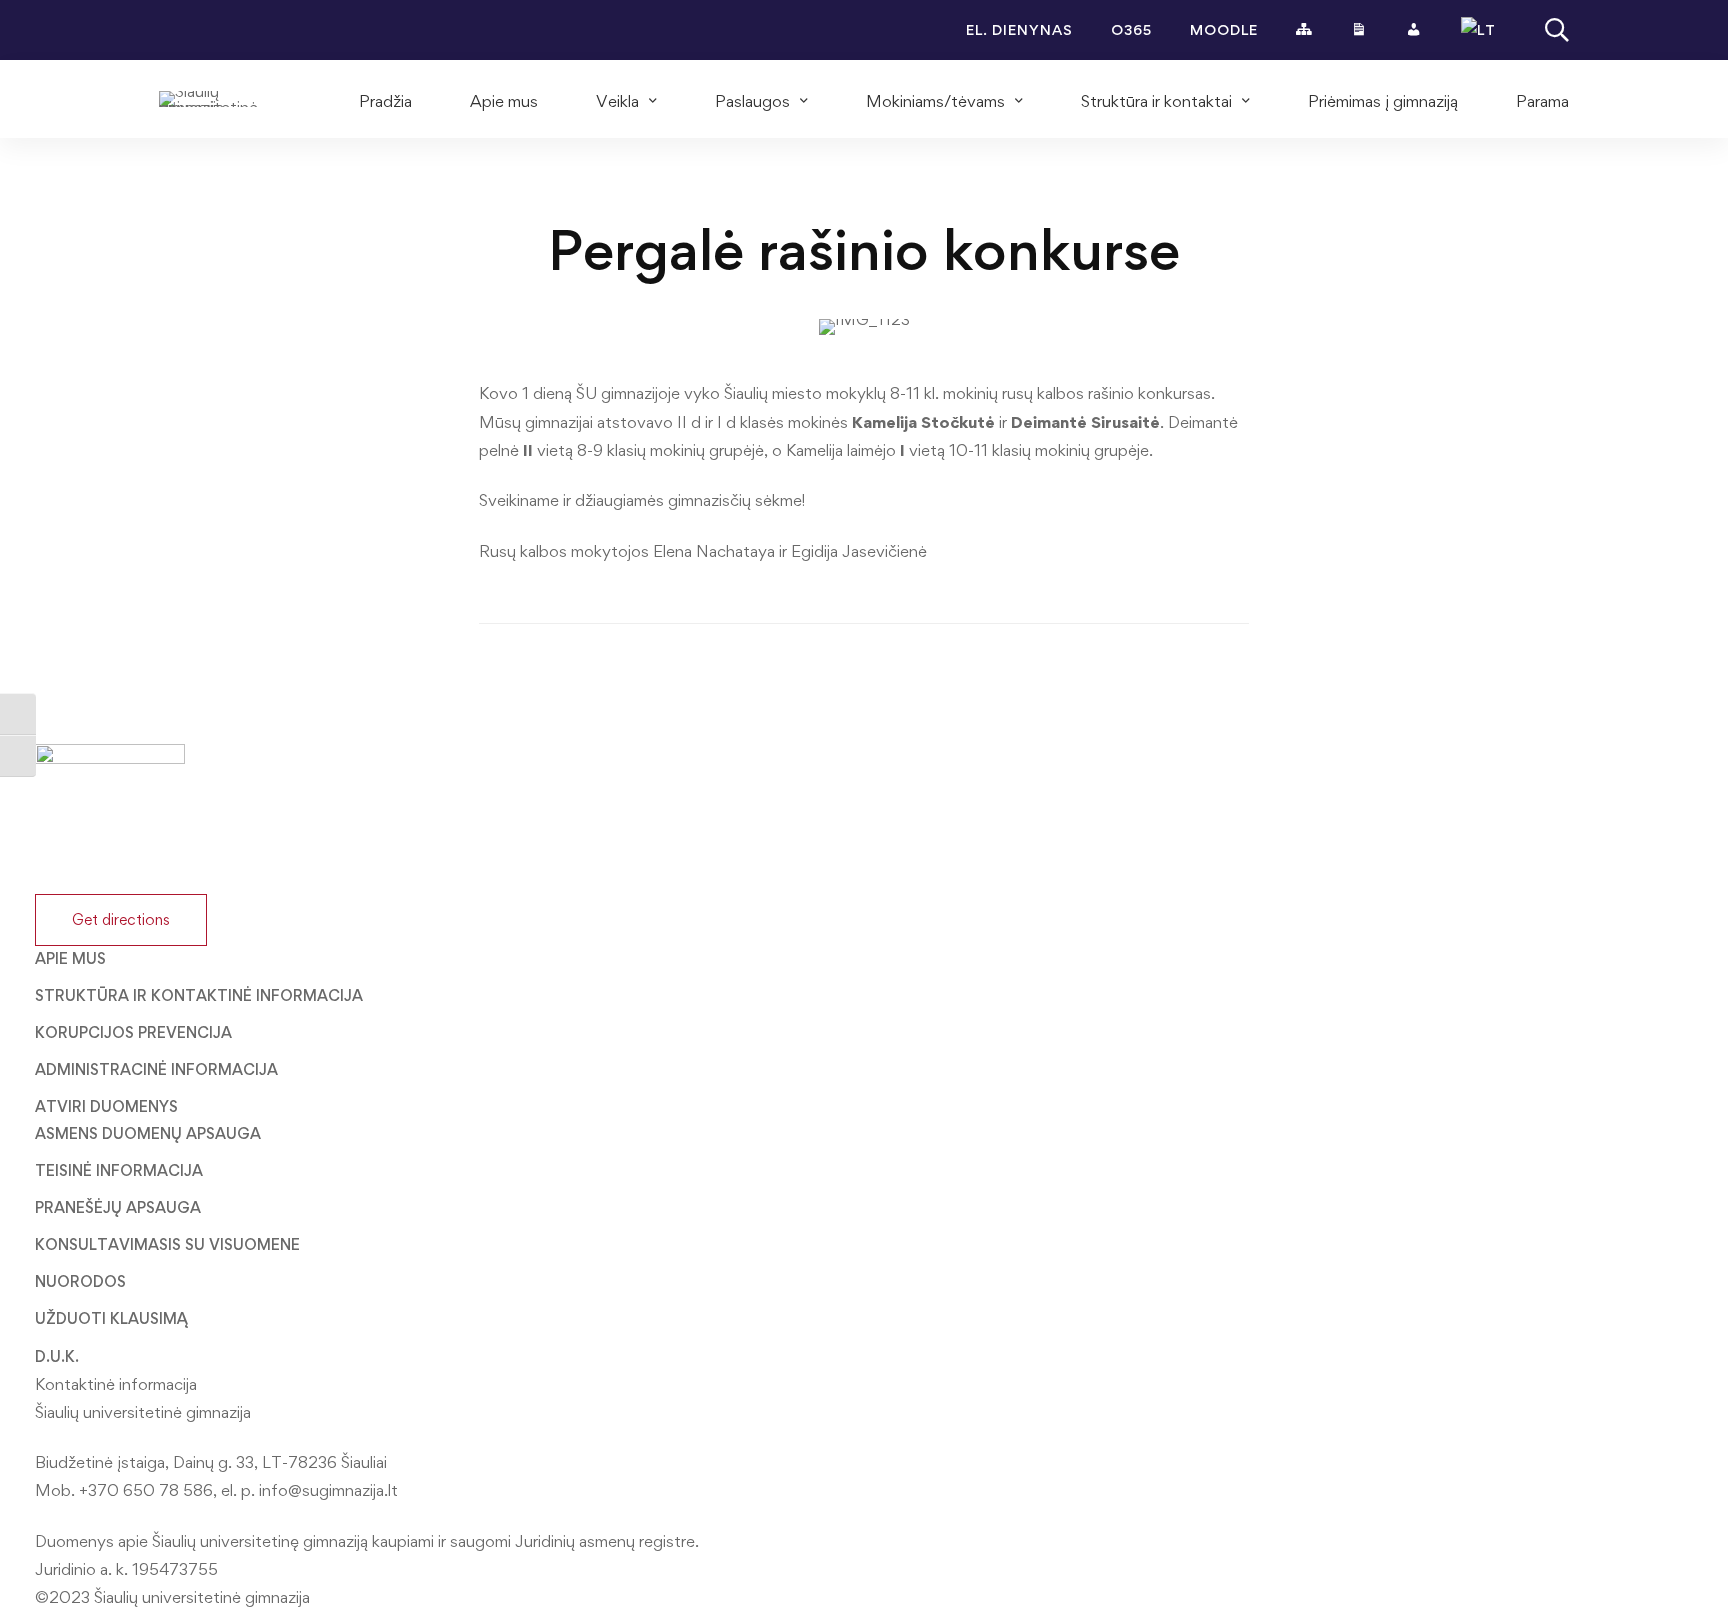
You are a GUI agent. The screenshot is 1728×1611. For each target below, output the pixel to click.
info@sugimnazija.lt (328, 1490)
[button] (121, 920)
